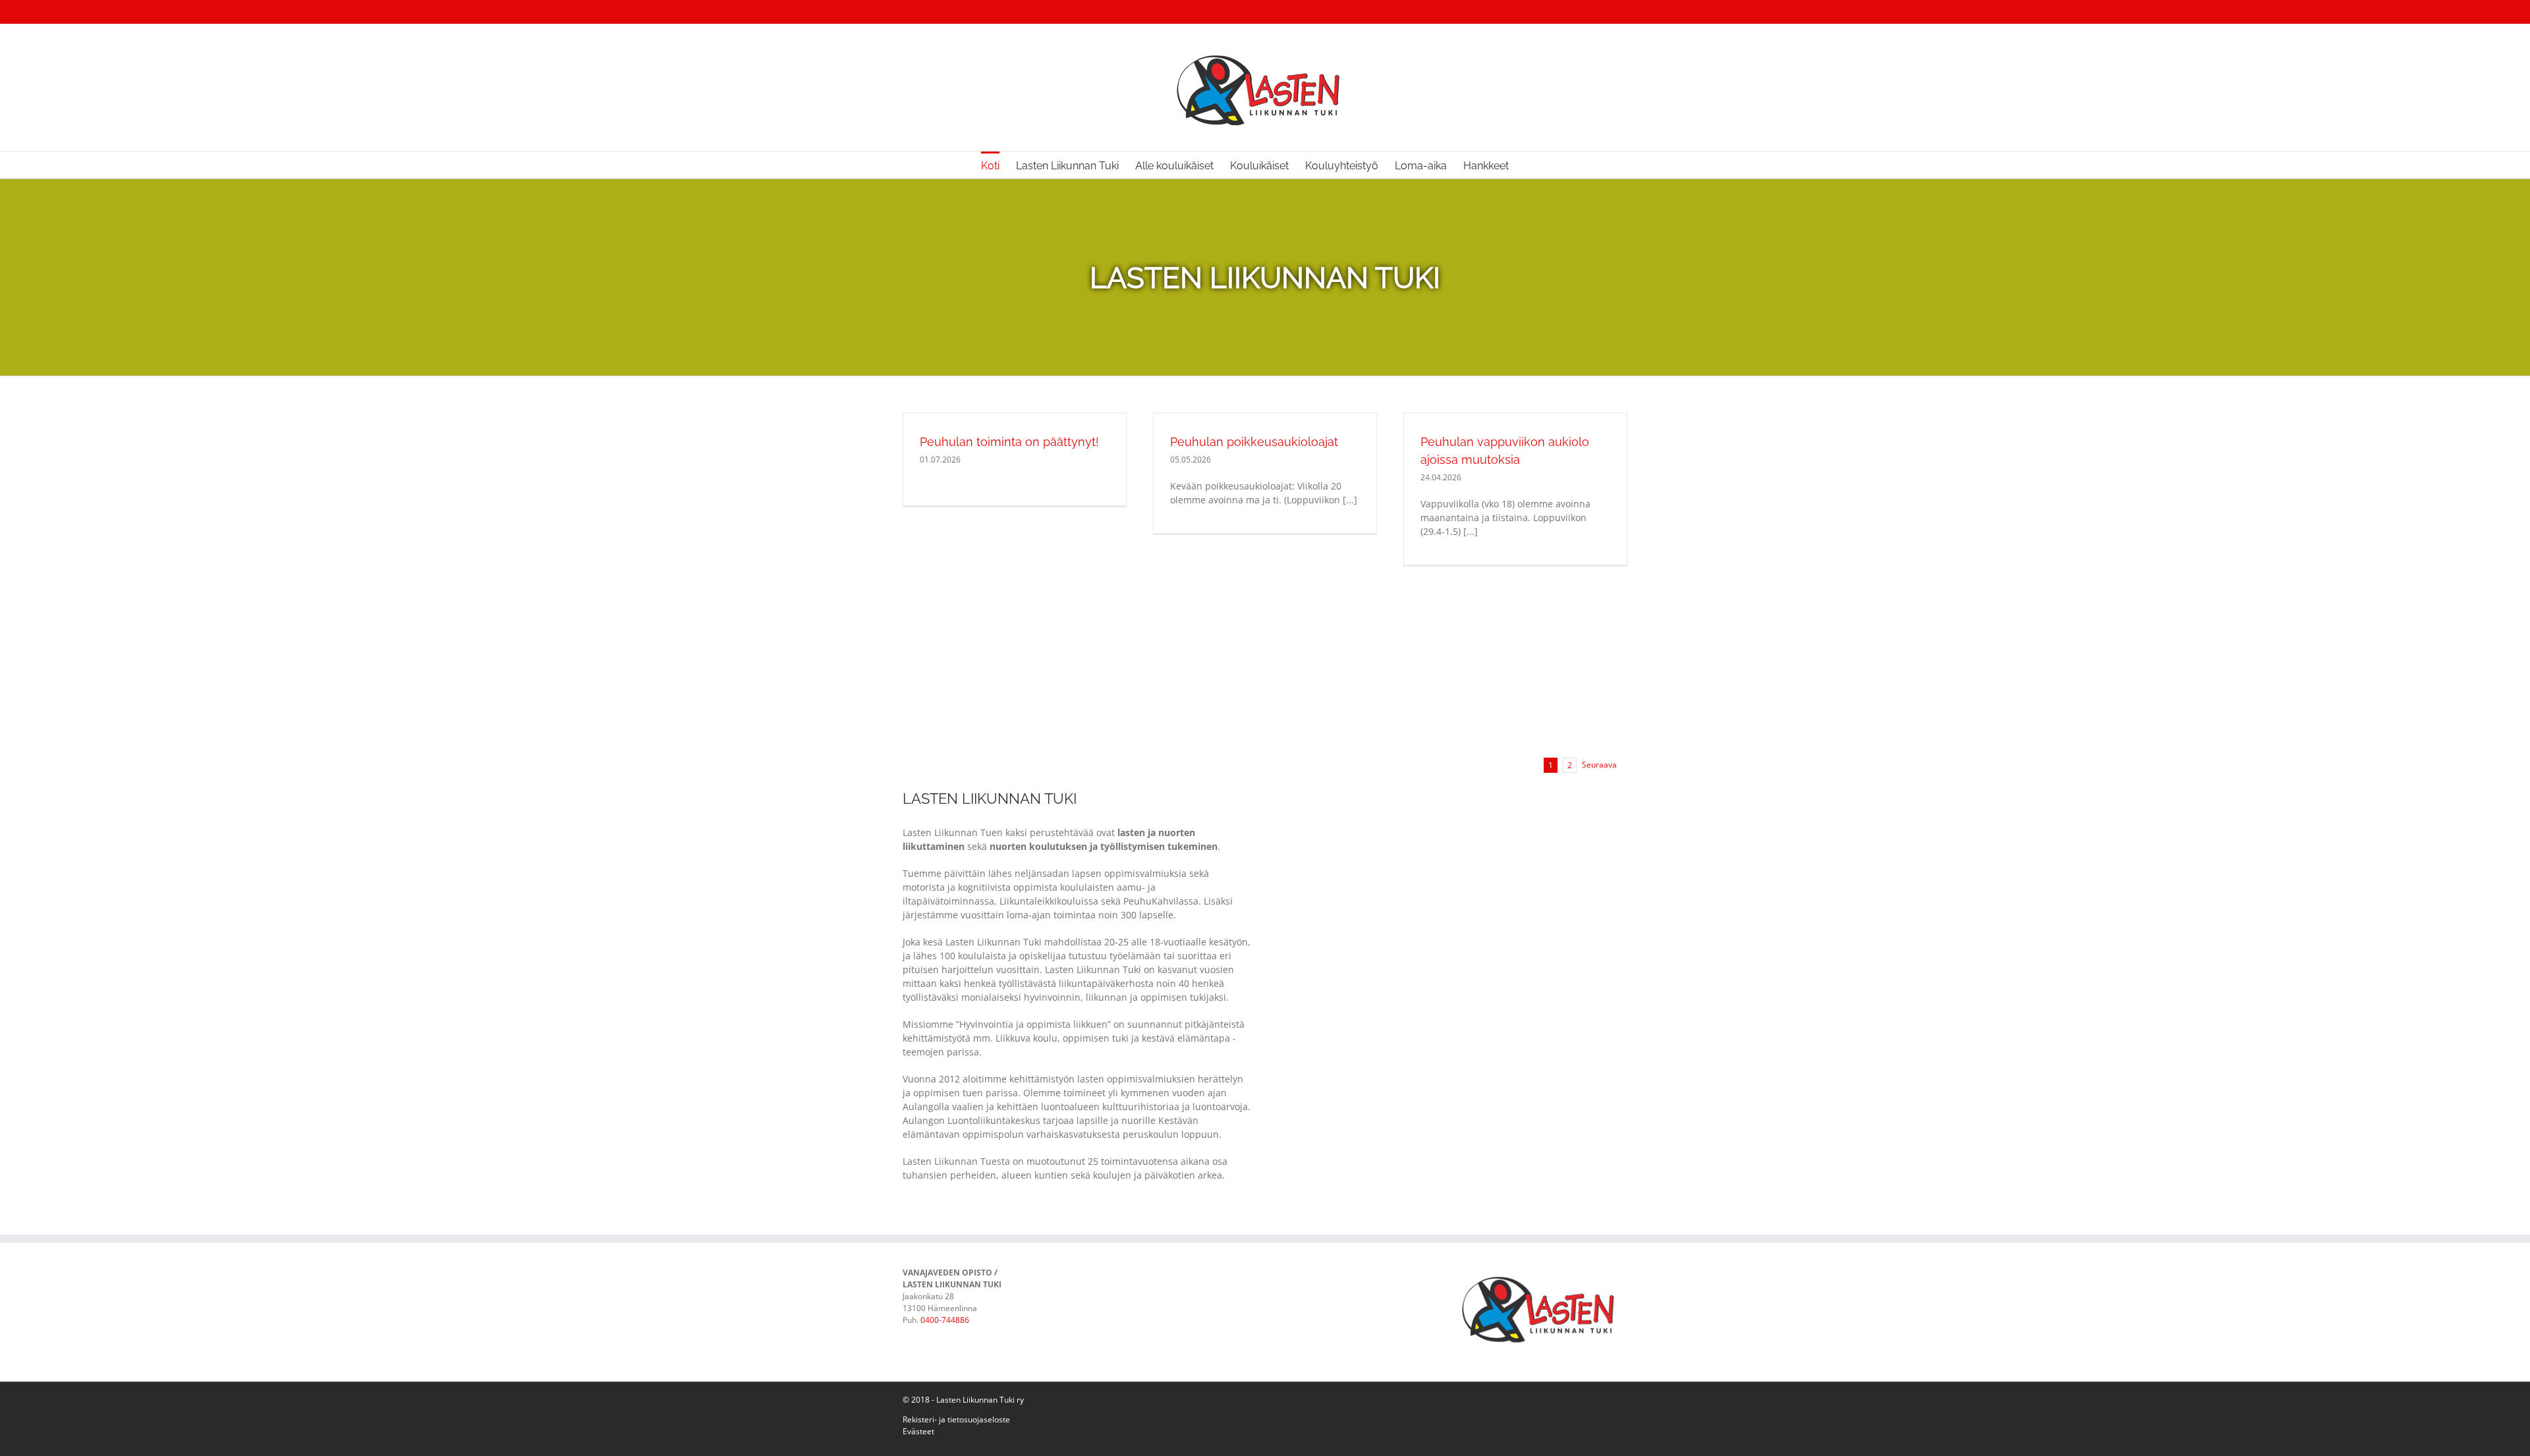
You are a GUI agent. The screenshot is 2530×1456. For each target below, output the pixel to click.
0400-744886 (945, 1320)
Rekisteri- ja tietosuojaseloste (956, 1419)
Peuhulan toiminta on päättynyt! (1009, 442)
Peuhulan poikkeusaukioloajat (1254, 442)
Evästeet (918, 1431)
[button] (1529, 165)
